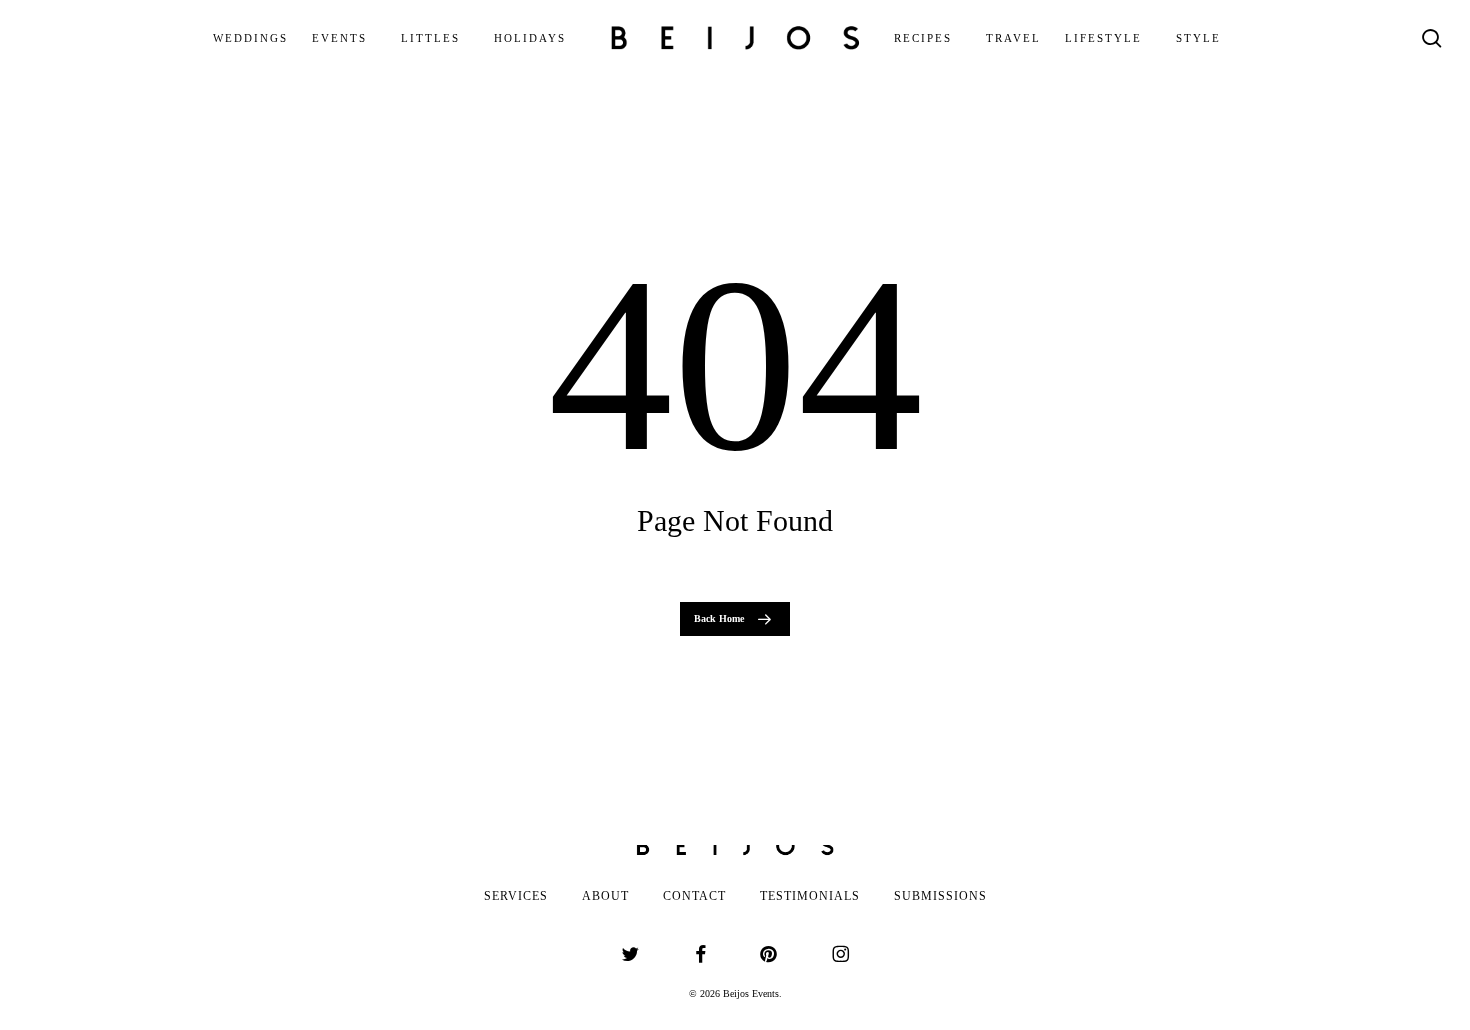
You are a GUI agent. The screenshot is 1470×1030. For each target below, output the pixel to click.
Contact (694, 896)
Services (516, 896)
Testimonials (810, 896)
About (605, 896)
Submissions (940, 896)
